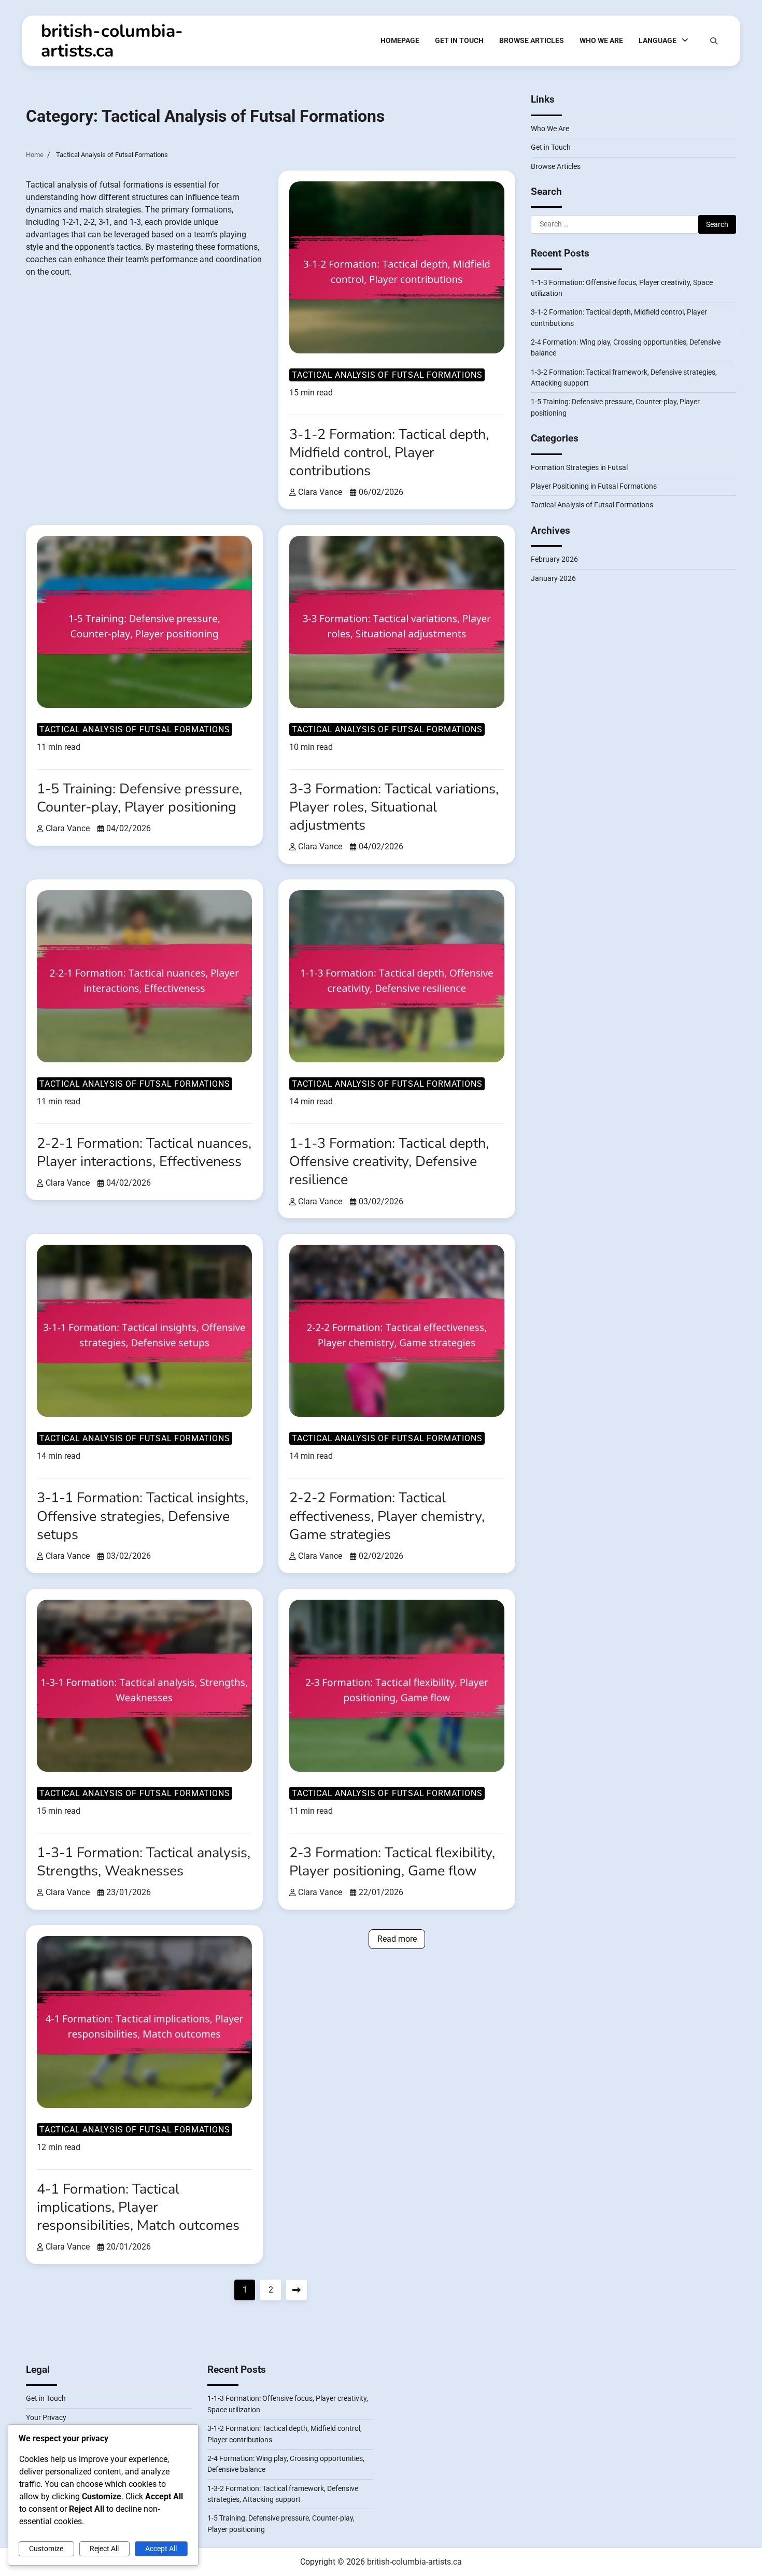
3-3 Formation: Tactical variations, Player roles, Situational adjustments (394, 807)
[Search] (714, 41)
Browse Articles (532, 40)
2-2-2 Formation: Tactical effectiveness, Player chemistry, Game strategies (387, 1516)
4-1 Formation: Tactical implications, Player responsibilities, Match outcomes (138, 2207)
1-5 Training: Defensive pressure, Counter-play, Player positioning (139, 798)
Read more (397, 1939)
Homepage (400, 40)
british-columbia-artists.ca (112, 41)
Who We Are (601, 40)
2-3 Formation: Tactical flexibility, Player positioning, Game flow (392, 1862)
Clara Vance (320, 492)
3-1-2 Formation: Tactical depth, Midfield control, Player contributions (389, 453)
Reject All (104, 2549)
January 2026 (553, 578)
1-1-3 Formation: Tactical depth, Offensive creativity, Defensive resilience (389, 1162)
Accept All (161, 2549)
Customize (46, 2549)
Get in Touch (459, 40)
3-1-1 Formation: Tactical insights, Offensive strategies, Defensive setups (143, 1516)
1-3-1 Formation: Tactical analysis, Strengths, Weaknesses (144, 1862)
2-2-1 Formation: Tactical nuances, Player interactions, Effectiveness (144, 1152)
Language (658, 40)
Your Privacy (46, 2417)
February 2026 (554, 559)
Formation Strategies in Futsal (579, 467)
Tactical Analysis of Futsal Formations (387, 375)
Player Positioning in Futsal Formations (594, 486)
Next (297, 2290)
